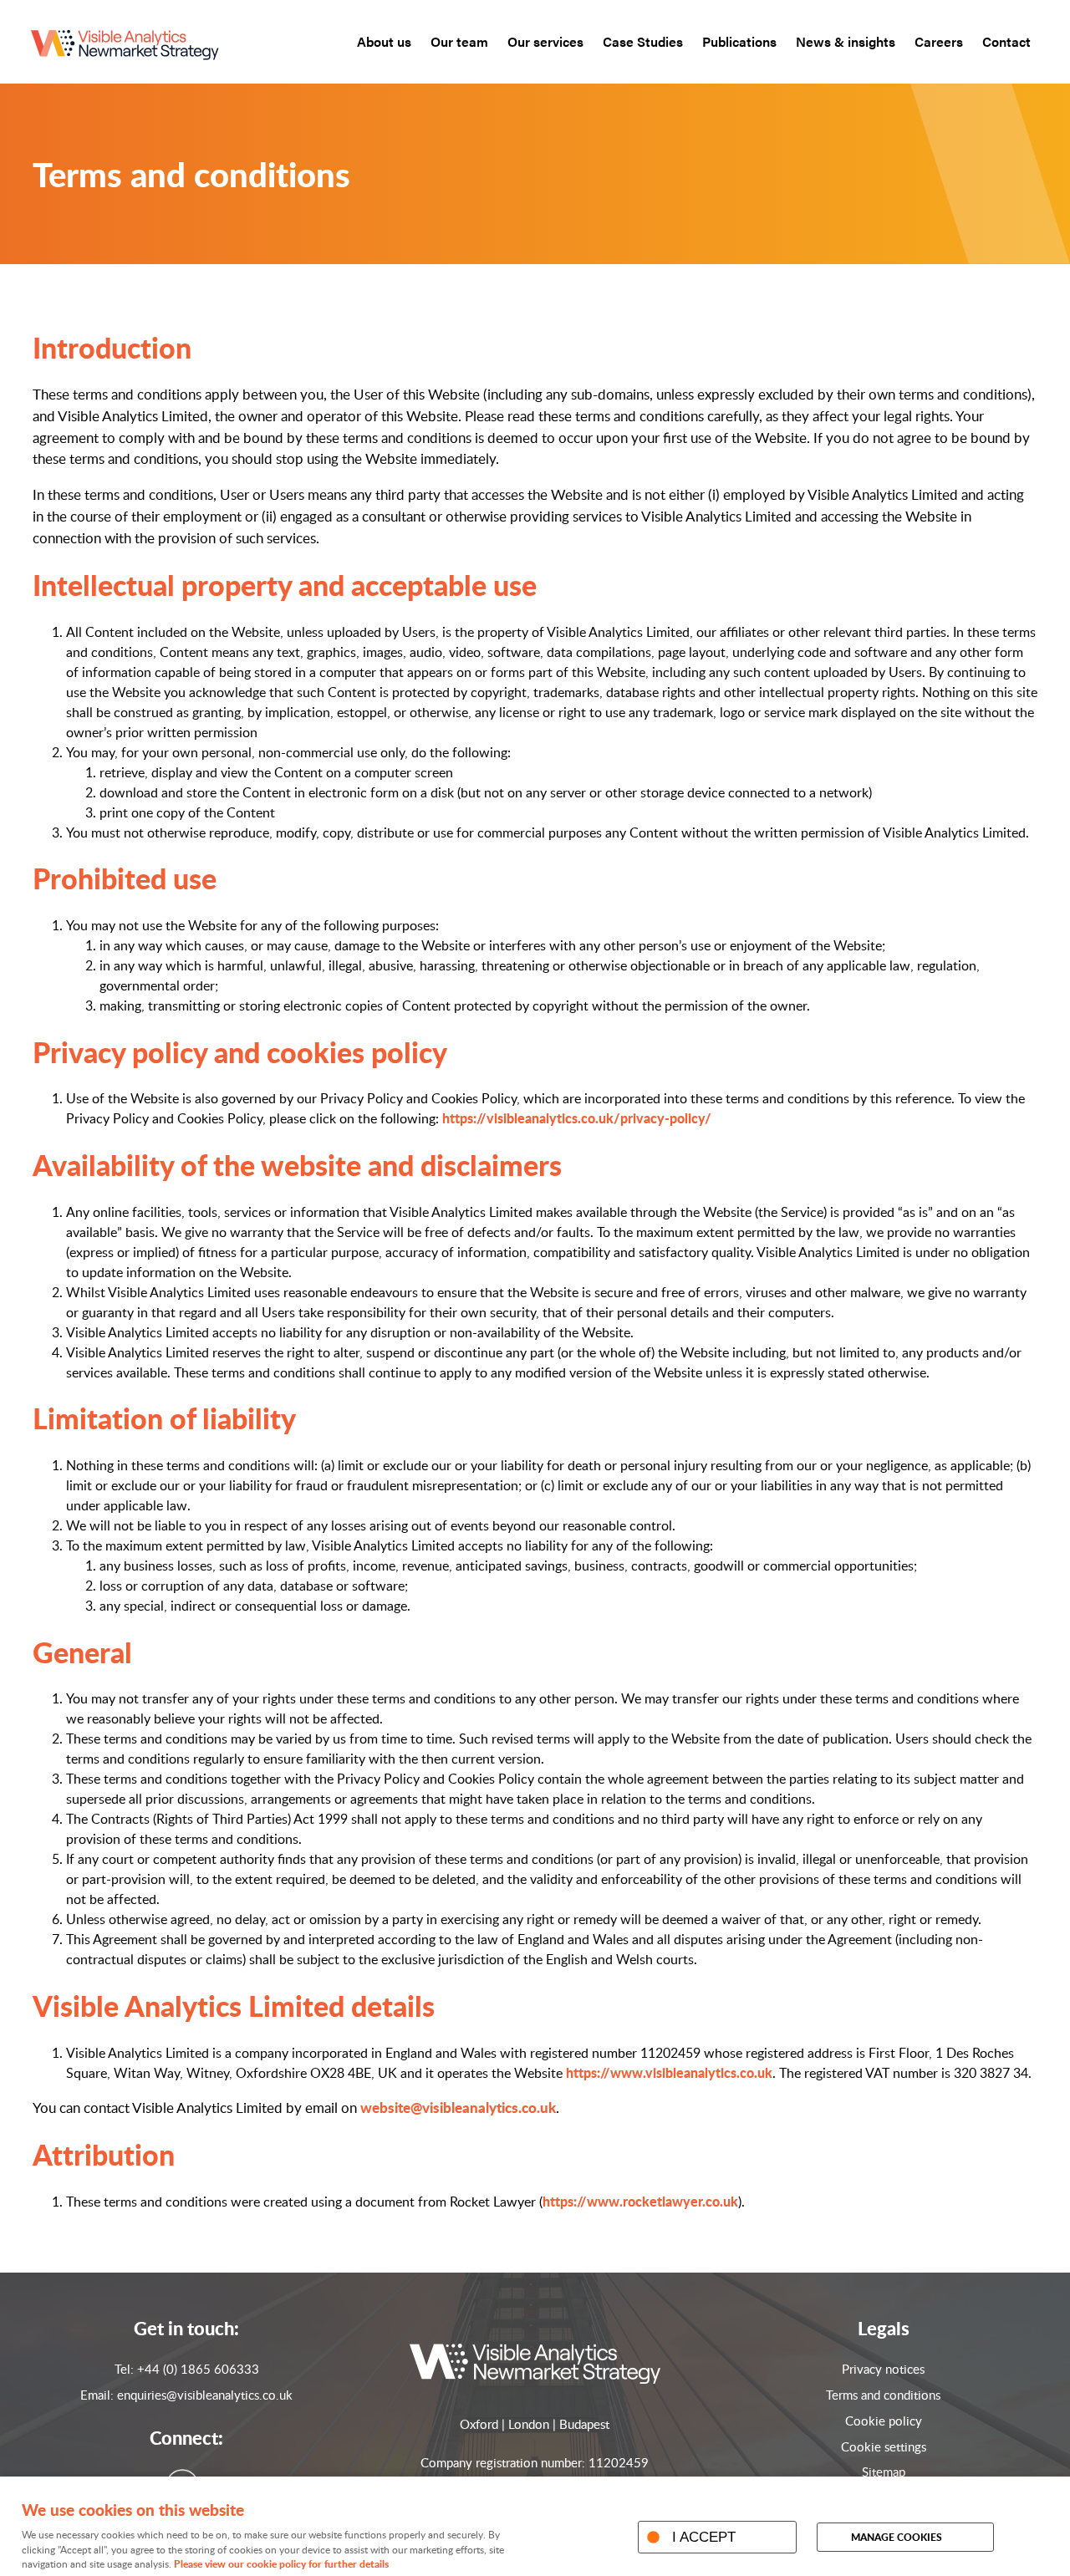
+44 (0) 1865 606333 (198, 2369)
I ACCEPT (704, 2537)
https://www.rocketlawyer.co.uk (640, 2201)
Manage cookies (897, 2537)
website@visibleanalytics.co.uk (458, 2107)
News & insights (846, 41)
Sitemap (884, 2472)
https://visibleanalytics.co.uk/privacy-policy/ (577, 1118)
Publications (739, 41)
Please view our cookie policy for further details (281, 2564)
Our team (459, 41)
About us (384, 41)
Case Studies (643, 41)
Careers (939, 41)
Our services (545, 41)
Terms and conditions (883, 2395)
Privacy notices (883, 2369)
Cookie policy (884, 2421)
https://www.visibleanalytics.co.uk (669, 2072)
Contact (1006, 41)
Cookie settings (884, 2446)
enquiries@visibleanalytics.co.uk (205, 2395)
